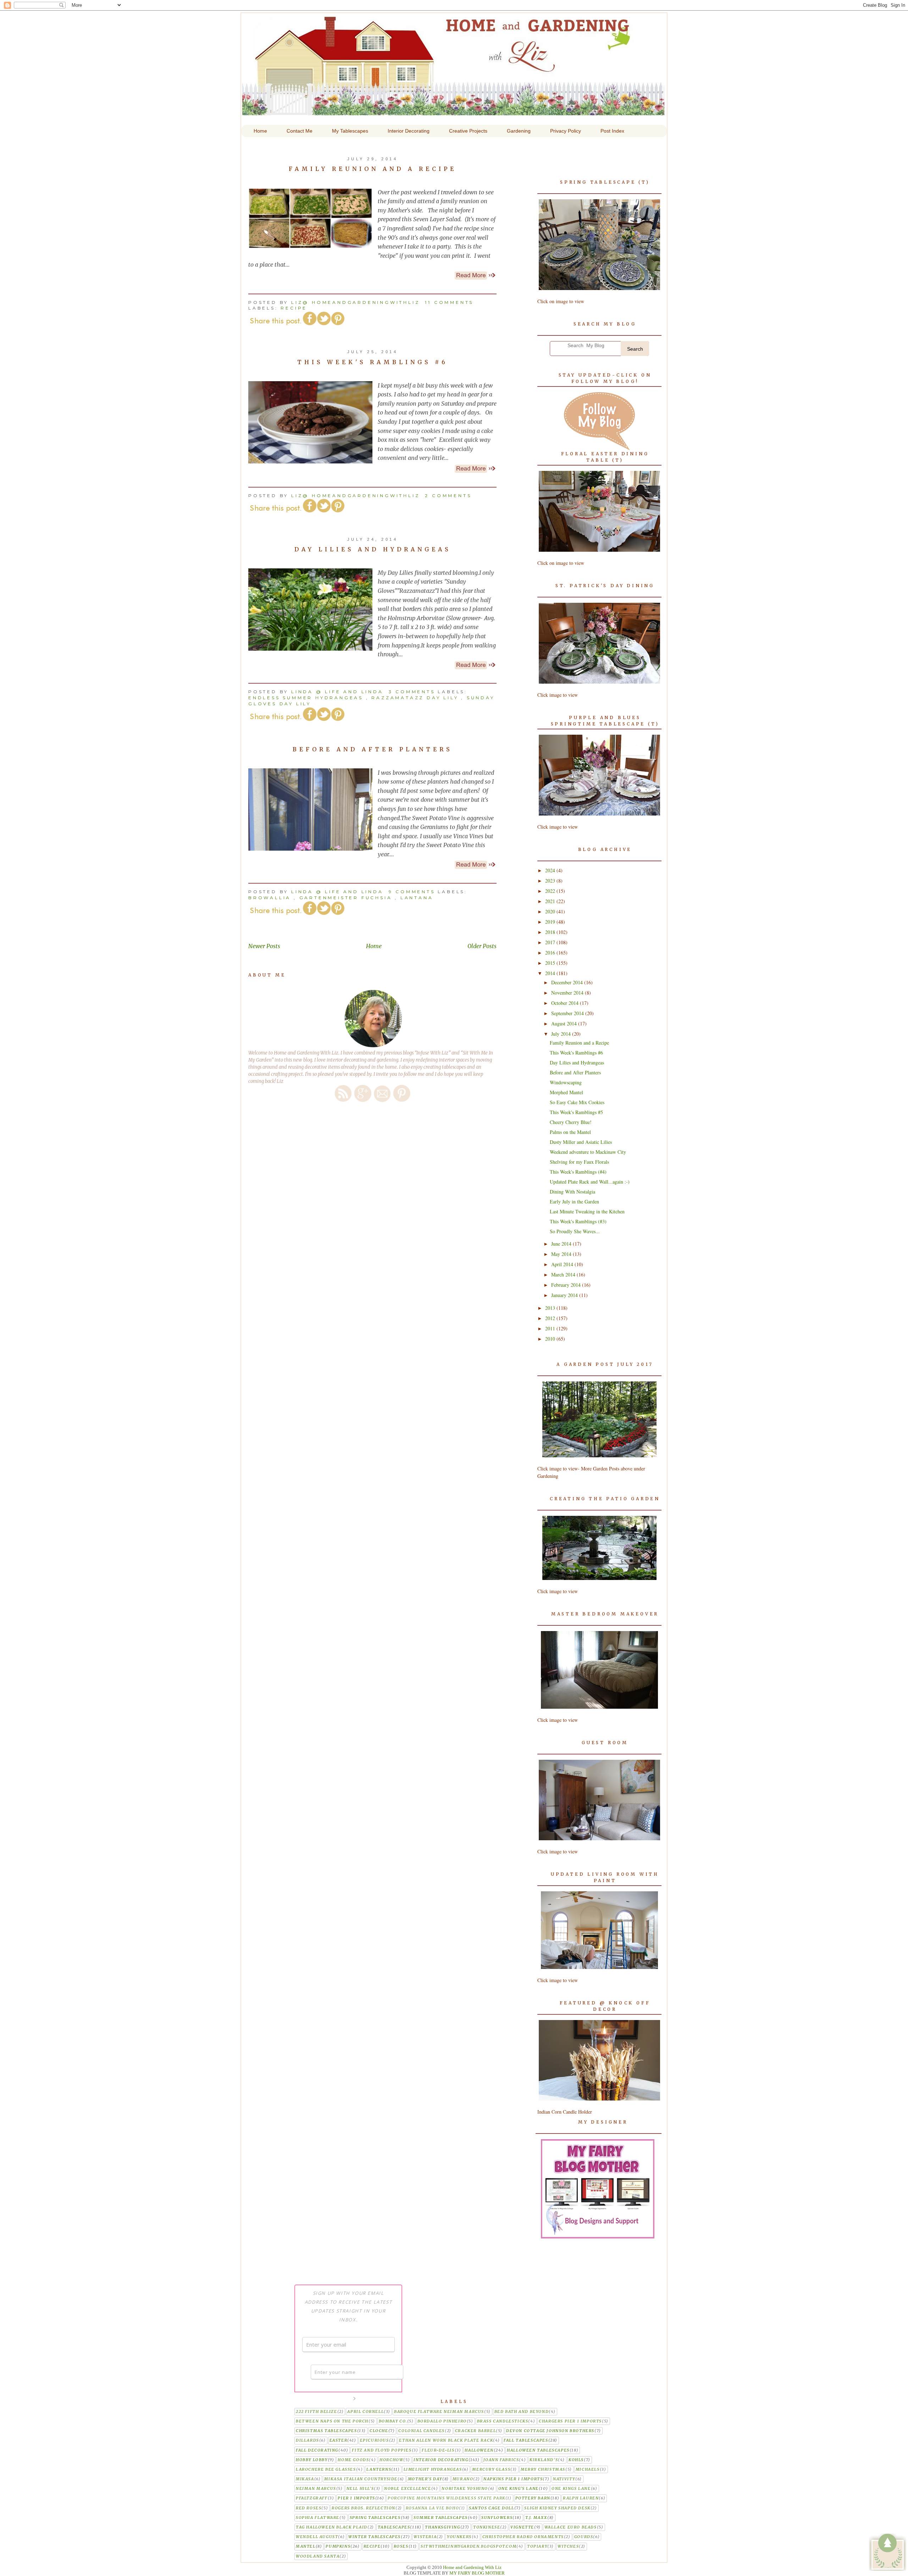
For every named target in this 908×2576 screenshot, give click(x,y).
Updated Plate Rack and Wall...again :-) (590, 1182)
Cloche (379, 2431)
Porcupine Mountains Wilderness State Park (447, 2498)
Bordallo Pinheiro (442, 2421)
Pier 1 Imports (356, 2498)
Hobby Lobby (312, 2460)
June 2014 (562, 1244)
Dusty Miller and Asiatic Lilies (581, 1142)
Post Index (612, 131)
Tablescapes (394, 2527)
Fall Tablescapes (526, 2440)
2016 (551, 953)
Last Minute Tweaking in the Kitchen (587, 1211)
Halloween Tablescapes (538, 2450)
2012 (551, 1318)
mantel (306, 2546)
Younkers (459, 2537)
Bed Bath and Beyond (522, 2412)
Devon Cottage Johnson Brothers (550, 2431)
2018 (551, 932)
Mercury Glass (491, 2469)
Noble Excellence (408, 2489)
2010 (551, 1339)
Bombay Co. (393, 2421)
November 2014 (568, 993)
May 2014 (562, 1254)
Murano (463, 2479)
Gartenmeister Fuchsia (346, 898)
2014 (551, 973)
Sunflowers (497, 2518)
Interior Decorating (441, 2460)
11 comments (449, 302)
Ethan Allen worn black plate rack (446, 2440)
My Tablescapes (350, 131)
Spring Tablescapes (375, 2518)
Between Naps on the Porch (332, 2421)
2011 (551, 1328)
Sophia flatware (318, 2518)
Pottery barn (533, 2498)
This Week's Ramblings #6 (373, 362)
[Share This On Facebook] (310, 324)
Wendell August (317, 2537)
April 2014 (563, 1264)
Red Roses (309, 2508)
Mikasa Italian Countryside (361, 2479)
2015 (551, 963)
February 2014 (567, 1285)
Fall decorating (317, 2450)
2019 (551, 922)
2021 (551, 901)
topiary (537, 2546)
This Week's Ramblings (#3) (578, 1221)
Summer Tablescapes (441, 2518)
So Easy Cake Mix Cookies (577, 1102)
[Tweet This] (324, 324)
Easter (339, 2440)
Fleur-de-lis (438, 2450)
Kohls (576, 2460)
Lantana (417, 898)
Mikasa (305, 2479)
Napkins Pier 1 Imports (513, 2479)
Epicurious (375, 2440)
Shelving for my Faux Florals (579, 1162)
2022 (551, 891)
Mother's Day (425, 2479)
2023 (551, 881)
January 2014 (565, 1295)
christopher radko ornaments (523, 2537)
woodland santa (318, 2556)
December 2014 (568, 982)
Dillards (308, 2440)
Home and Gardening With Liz (453, 110)
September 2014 (568, 1013)
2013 (551, 1308)
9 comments (413, 892)
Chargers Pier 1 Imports (570, 2421)
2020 (551, 911)
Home (374, 946)
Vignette (522, 2527)
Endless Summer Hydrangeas (306, 698)
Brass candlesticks (503, 2421)
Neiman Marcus (316, 2489)
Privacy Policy (566, 131)
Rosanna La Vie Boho (432, 2508)
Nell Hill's (360, 2489)
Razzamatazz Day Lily (415, 698)
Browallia (270, 898)
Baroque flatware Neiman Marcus (439, 2412)
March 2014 (564, 1275)
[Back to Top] (888, 2553)
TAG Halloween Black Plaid (332, 2527)
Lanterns (379, 2469)
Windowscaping (566, 1082)
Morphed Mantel (566, 1092)
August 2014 (565, 1023)
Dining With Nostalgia (572, 1192)
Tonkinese (487, 2527)
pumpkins (338, 2546)
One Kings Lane (571, 2489)
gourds (584, 2537)
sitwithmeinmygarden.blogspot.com (469, 2546)
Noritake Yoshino (465, 2489)
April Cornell (366, 2412)
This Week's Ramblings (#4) (578, 1172)
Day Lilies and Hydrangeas (373, 549)
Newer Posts (264, 946)
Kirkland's (544, 2460)
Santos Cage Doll (492, 2508)
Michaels (588, 2469)
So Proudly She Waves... (575, 1231)
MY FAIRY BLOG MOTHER (477, 2573)
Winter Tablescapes (375, 2537)
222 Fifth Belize (317, 2412)
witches (568, 2546)
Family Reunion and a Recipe (373, 169)
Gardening (519, 131)
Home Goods (353, 2460)
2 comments (448, 496)
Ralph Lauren (581, 2498)
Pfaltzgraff (312, 2498)
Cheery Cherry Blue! (571, 1122)
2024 (551, 870)
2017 (551, 942)
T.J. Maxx (536, 2518)
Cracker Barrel (475, 2431)
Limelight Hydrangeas (433, 2469)
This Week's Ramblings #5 (576, 1112)
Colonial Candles (422, 2431)
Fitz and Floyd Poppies (382, 2450)
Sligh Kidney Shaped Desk (557, 2508)
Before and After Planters (372, 749)
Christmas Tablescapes (326, 2431)
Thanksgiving (442, 2527)
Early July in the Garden (574, 1201)
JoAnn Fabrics (501, 2460)
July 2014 (562, 1034)
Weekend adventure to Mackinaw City (588, 1152)
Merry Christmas (543, 2469)
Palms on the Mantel (570, 1132)
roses (401, 2546)
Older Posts (482, 946)
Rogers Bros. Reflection (364, 2508)
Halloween (479, 2450)
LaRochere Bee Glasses (326, 2469)
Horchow (391, 2460)
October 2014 (566, 1003)
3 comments (413, 692)
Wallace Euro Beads (571, 2527)
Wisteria (425, 2537)
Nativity (564, 2479)
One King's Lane (519, 2489)
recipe (294, 308)
